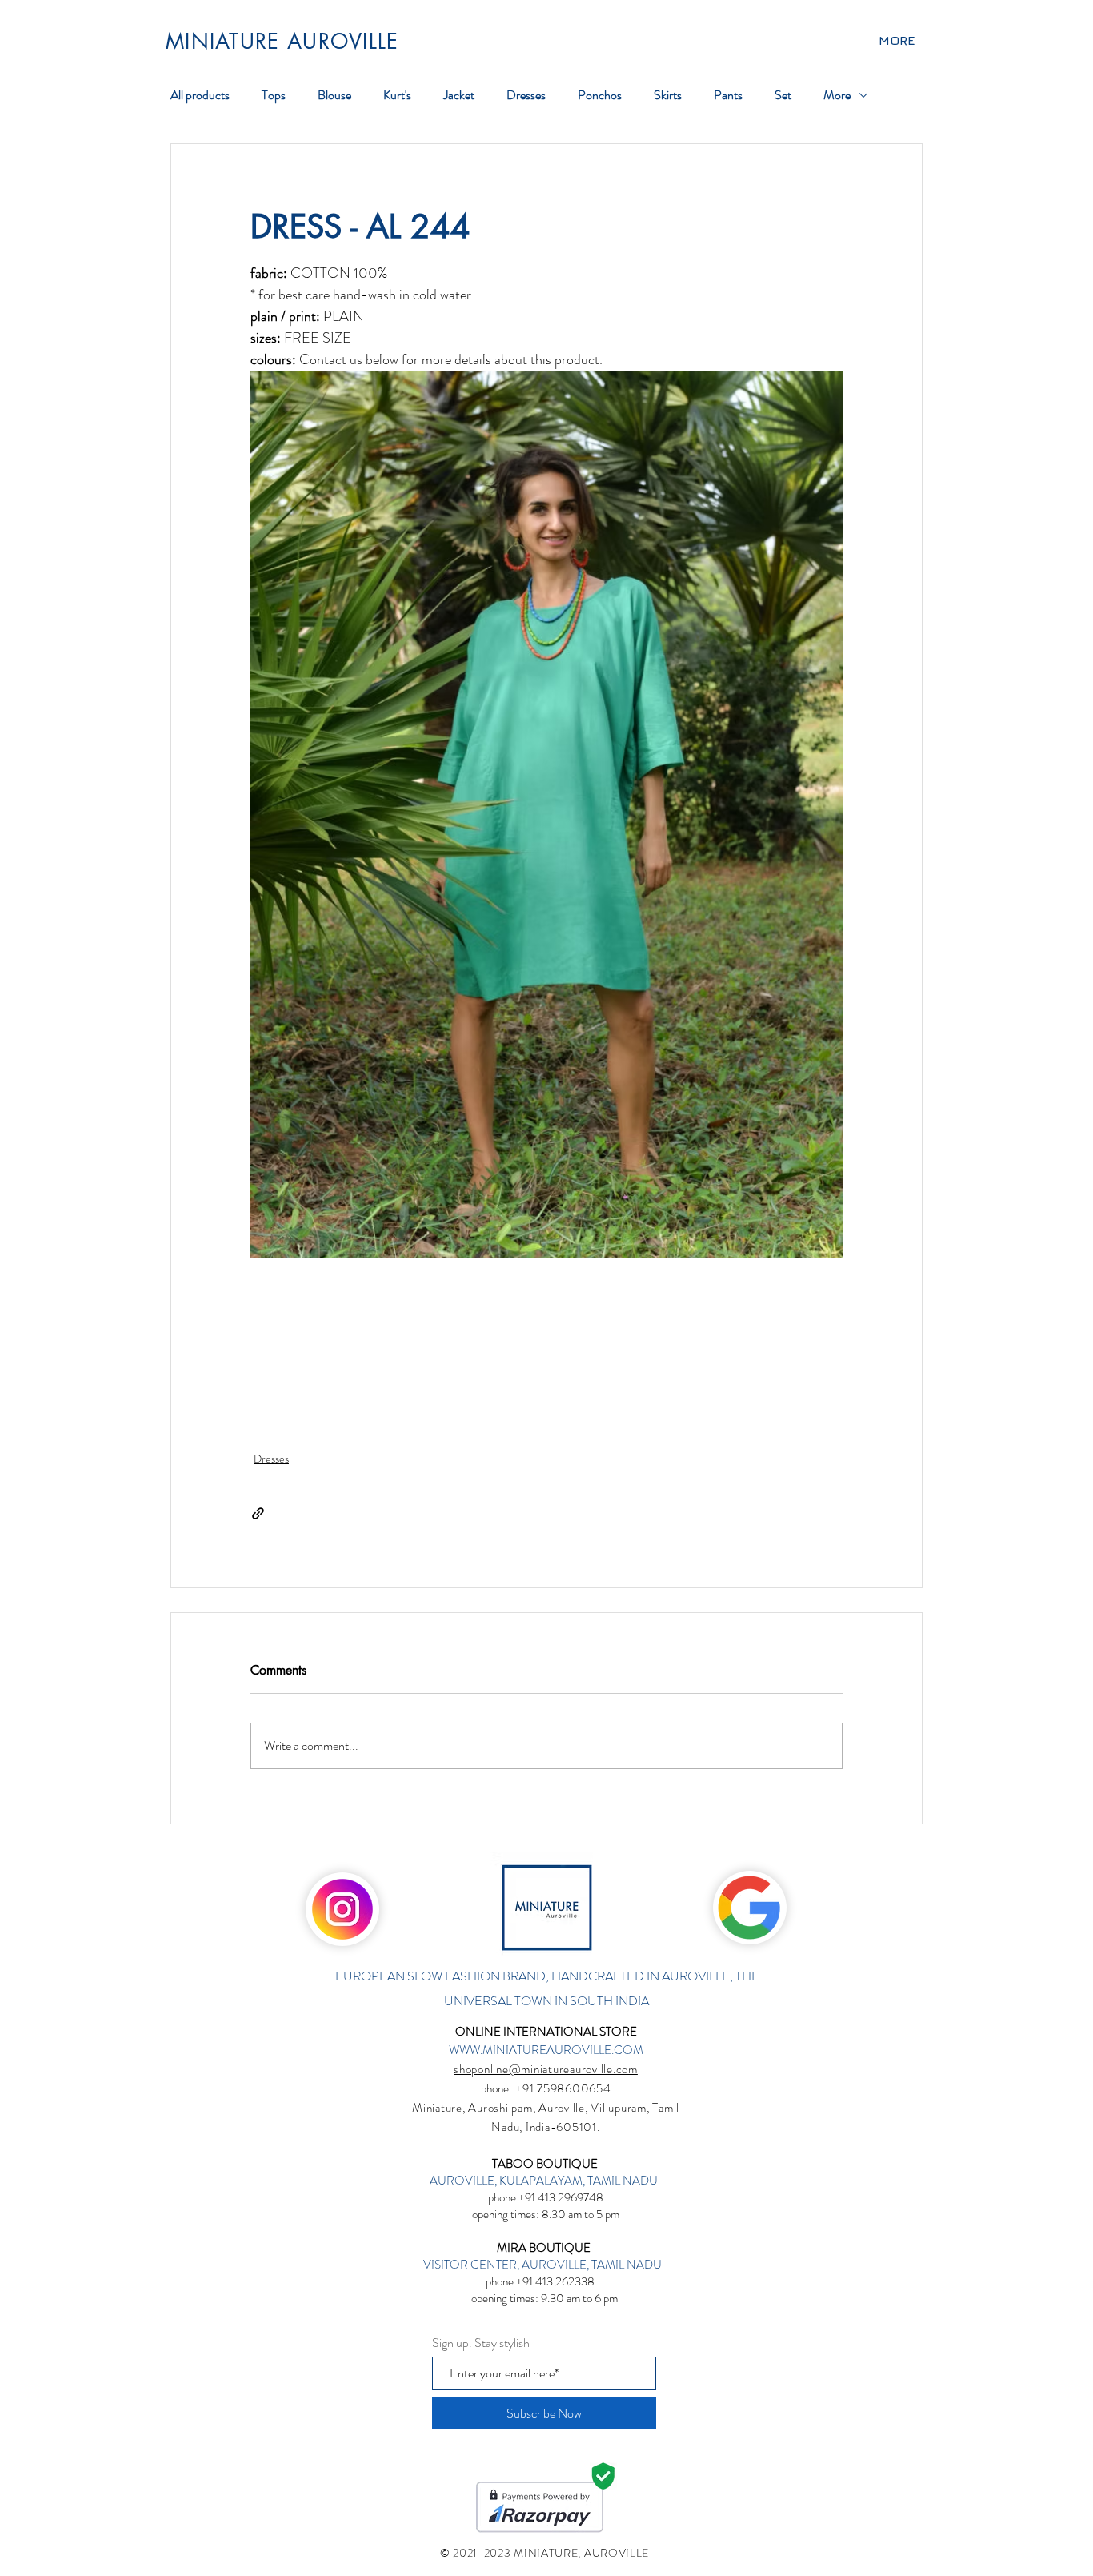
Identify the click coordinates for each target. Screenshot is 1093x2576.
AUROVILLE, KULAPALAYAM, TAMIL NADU (545, 2181)
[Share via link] (258, 1513)
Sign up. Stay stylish (481, 2343)
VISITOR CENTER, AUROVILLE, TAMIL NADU (544, 2265)
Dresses (271, 1459)
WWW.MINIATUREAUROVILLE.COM (546, 2050)
